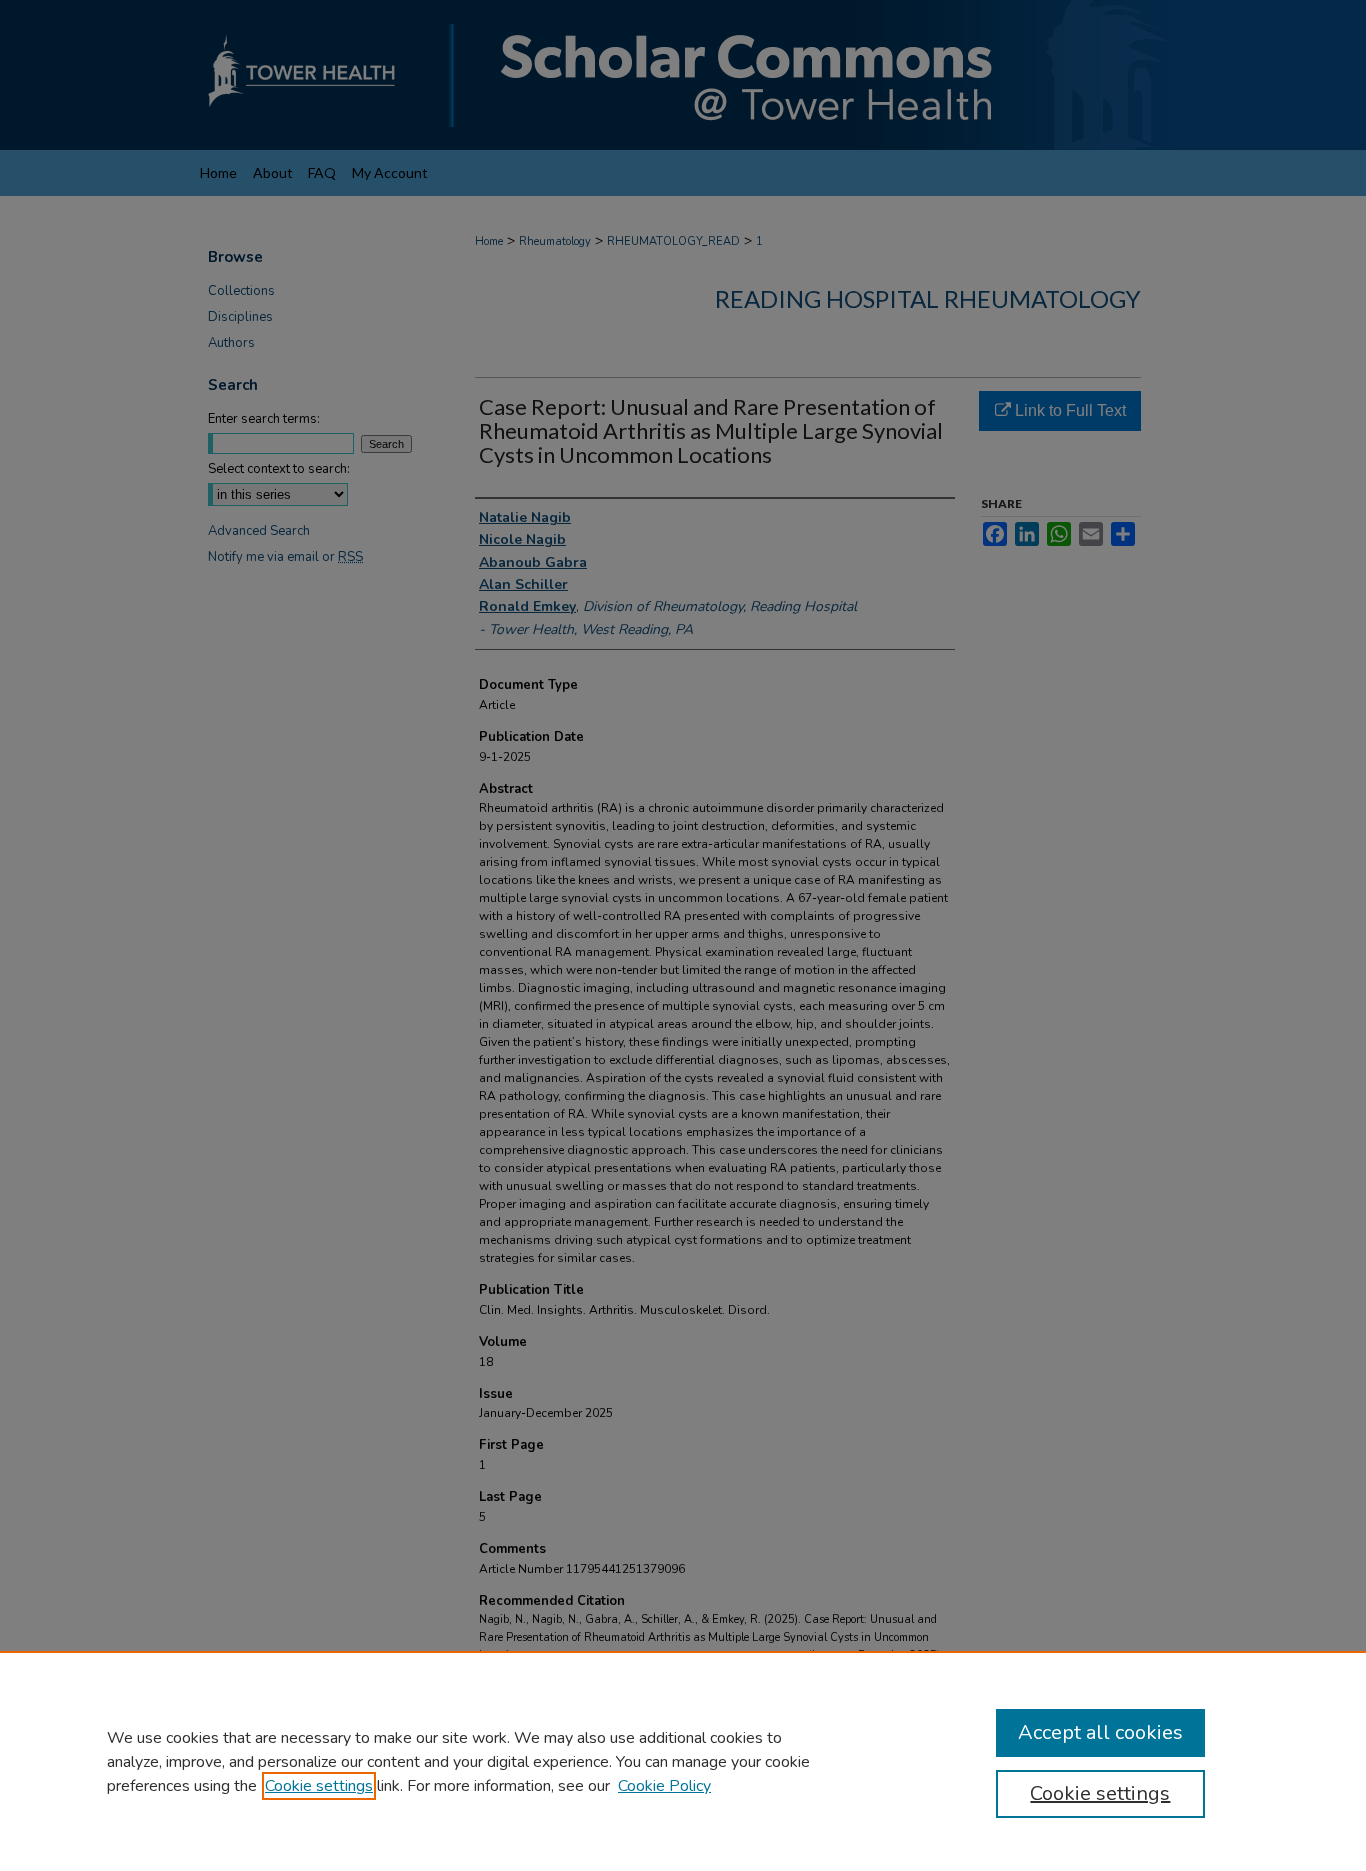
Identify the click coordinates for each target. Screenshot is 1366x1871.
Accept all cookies (1100, 1732)
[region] (683, 1761)
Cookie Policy (664, 1786)
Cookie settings (319, 1786)
